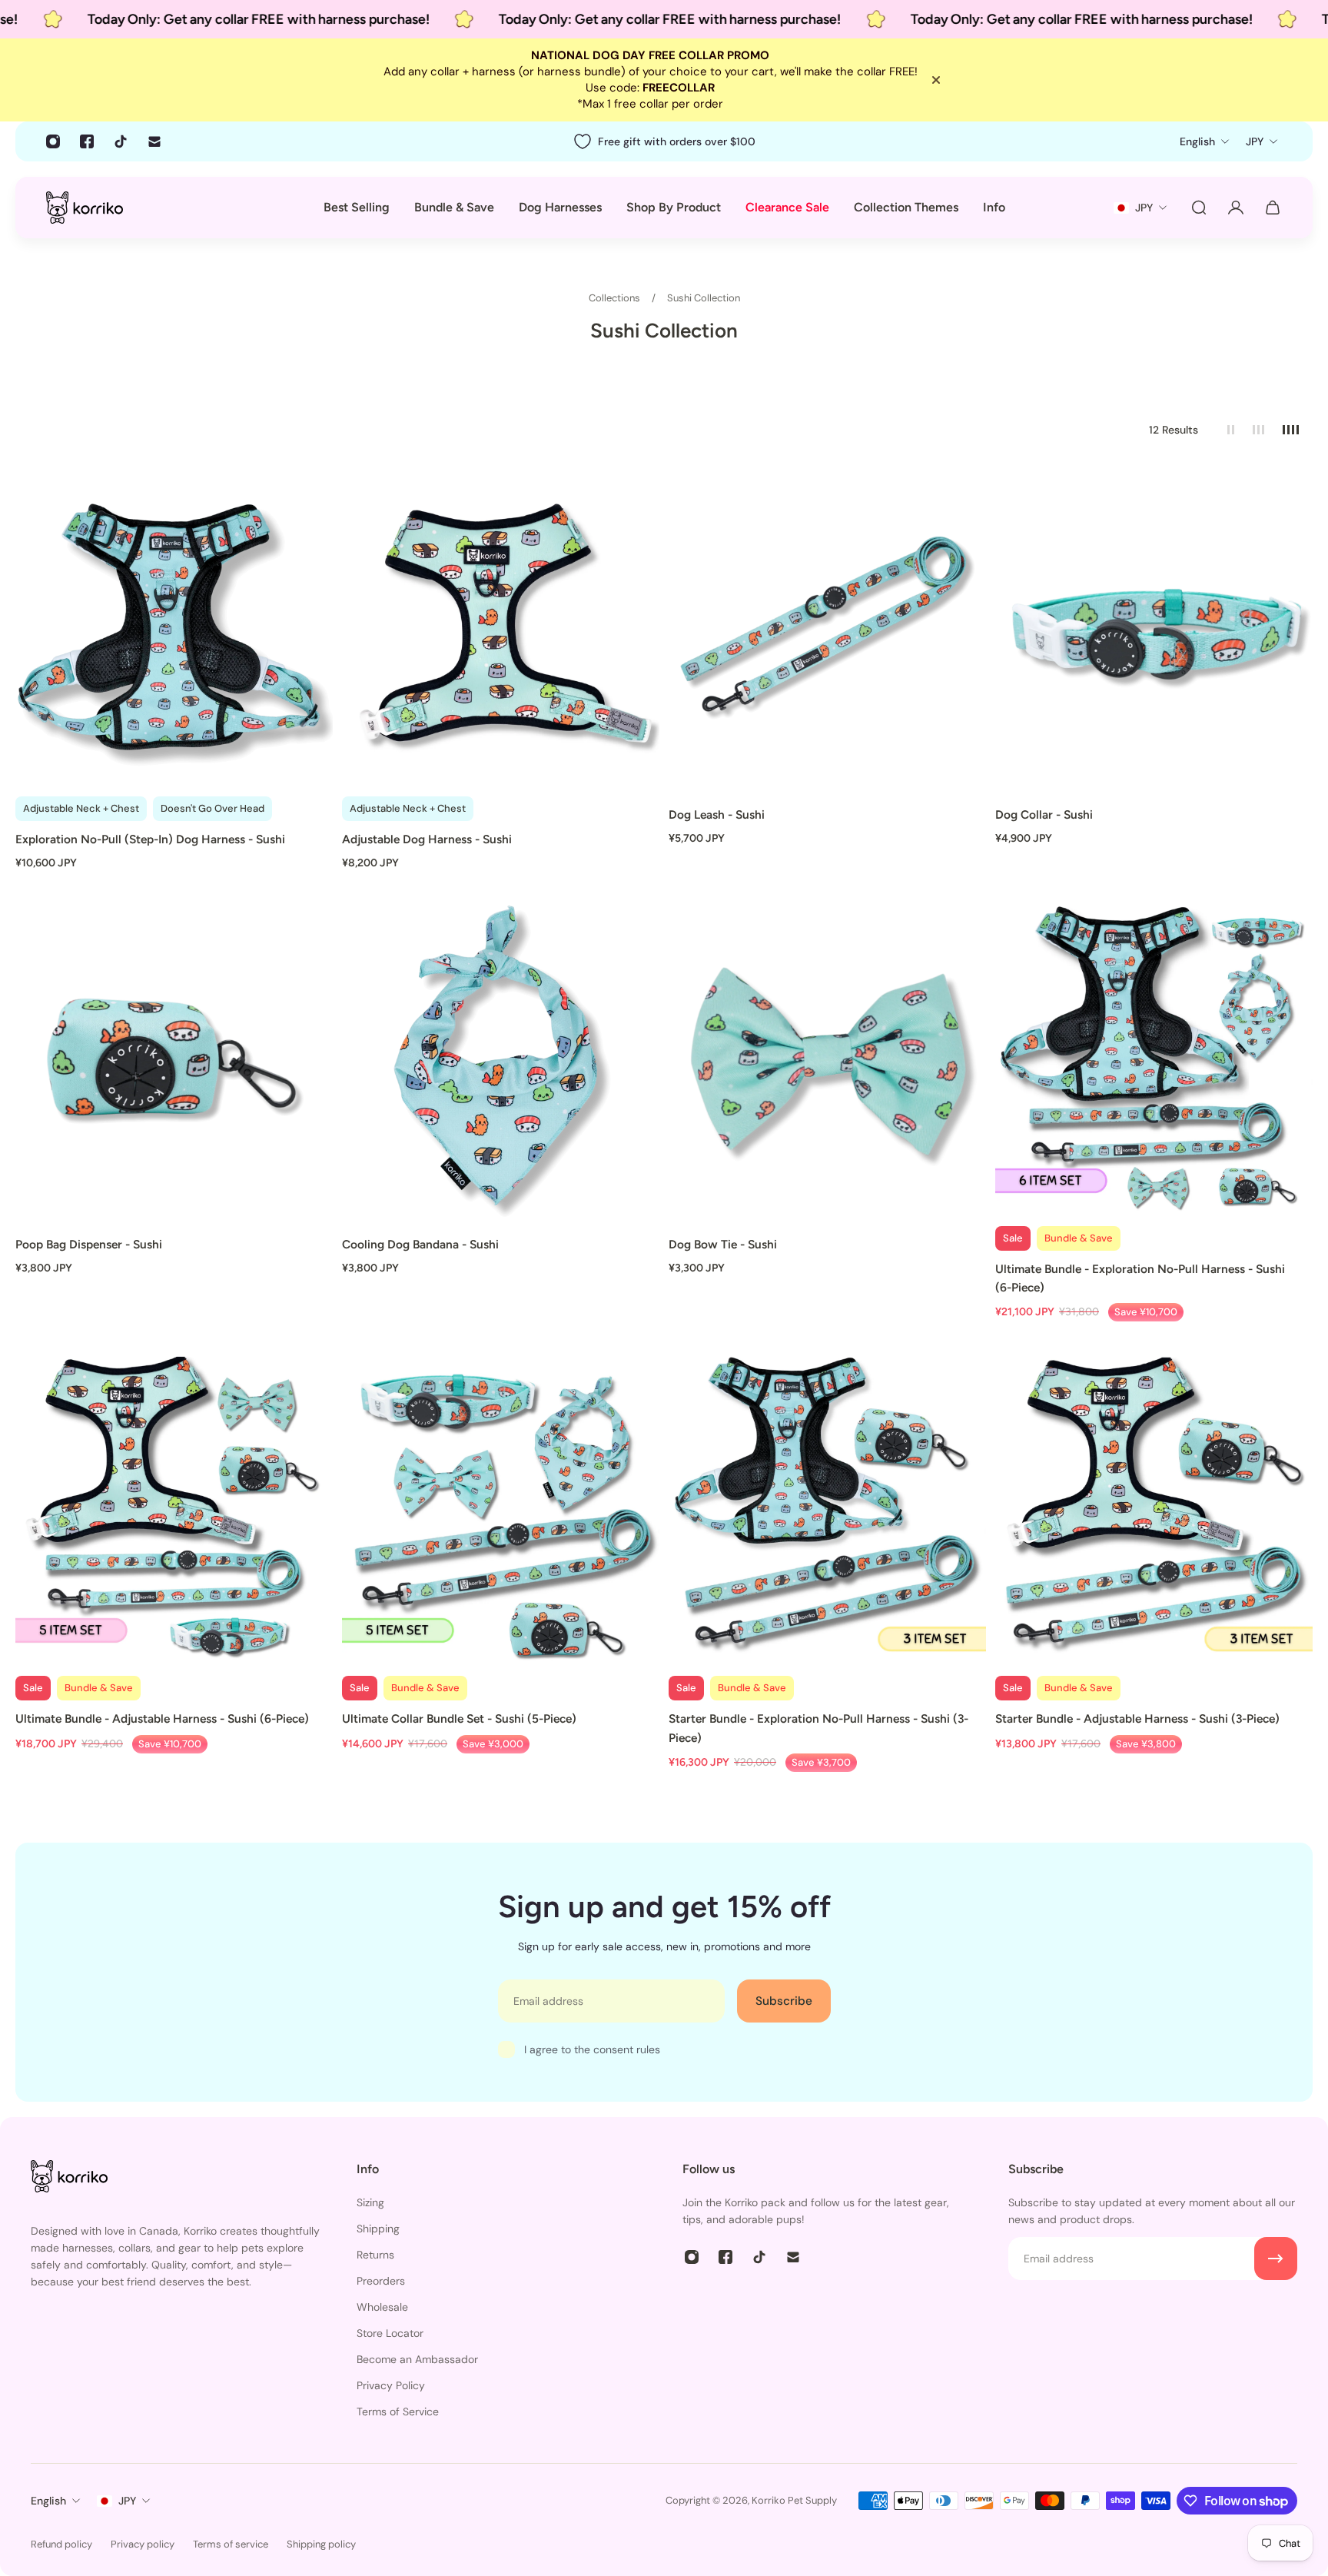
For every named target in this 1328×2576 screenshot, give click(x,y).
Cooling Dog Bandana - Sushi (420, 1244)
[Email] (154, 141)
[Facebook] (87, 141)
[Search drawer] (1199, 208)
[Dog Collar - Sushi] (1154, 628)
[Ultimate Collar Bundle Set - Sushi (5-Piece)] (501, 1508)
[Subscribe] (1276, 2259)
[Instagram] (53, 141)
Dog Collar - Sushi (1044, 814)
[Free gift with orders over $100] (664, 141)
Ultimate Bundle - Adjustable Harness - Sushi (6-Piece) (162, 1718)
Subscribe (784, 2001)
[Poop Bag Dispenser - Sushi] (174, 1058)
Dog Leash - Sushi (717, 814)
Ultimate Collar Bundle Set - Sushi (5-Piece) (459, 1718)
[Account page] (1236, 208)
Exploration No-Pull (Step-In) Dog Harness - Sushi (150, 839)
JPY (127, 2501)
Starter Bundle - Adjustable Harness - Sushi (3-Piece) (1137, 1718)
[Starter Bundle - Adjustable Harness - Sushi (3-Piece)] (1154, 1508)
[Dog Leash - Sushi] (827, 628)
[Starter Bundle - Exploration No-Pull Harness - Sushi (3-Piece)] (827, 1508)
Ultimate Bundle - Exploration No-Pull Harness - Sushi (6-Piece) (1140, 1278)
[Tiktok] (121, 141)
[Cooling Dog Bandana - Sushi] (501, 1058)
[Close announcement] (936, 80)
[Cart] (1273, 208)
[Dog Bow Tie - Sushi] (827, 1058)
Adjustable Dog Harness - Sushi (427, 839)
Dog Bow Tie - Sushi (723, 1244)
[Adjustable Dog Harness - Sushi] (501, 628)
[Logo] (85, 207)
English (48, 2501)
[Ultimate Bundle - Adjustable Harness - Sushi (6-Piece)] (174, 1508)
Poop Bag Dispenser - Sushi (89, 1244)
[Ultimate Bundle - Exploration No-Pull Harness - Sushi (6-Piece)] (1154, 1058)
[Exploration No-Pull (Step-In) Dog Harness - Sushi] (174, 628)
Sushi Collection (704, 298)
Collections (616, 298)
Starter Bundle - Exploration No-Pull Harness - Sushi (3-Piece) (818, 1728)
